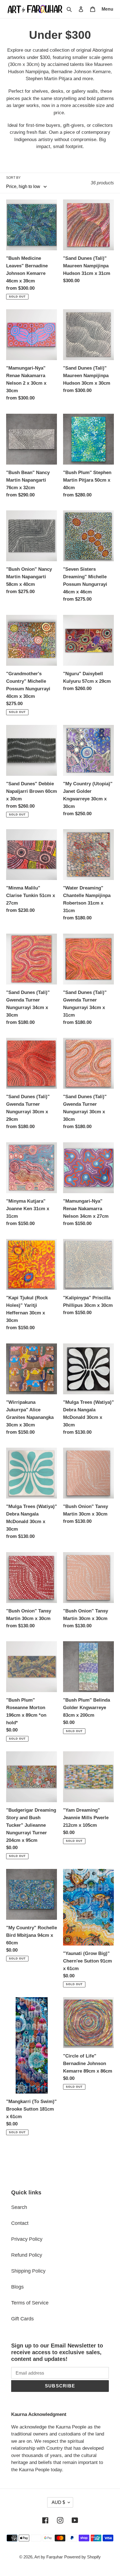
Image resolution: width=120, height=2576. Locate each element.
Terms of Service (30, 2303)
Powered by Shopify (82, 2557)
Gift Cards (22, 2319)
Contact (20, 2223)
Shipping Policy (28, 2271)
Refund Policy (27, 2255)
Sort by (13, 178)
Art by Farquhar (49, 2557)
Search (19, 2207)
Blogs (17, 2287)
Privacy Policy (27, 2239)
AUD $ (58, 2502)
